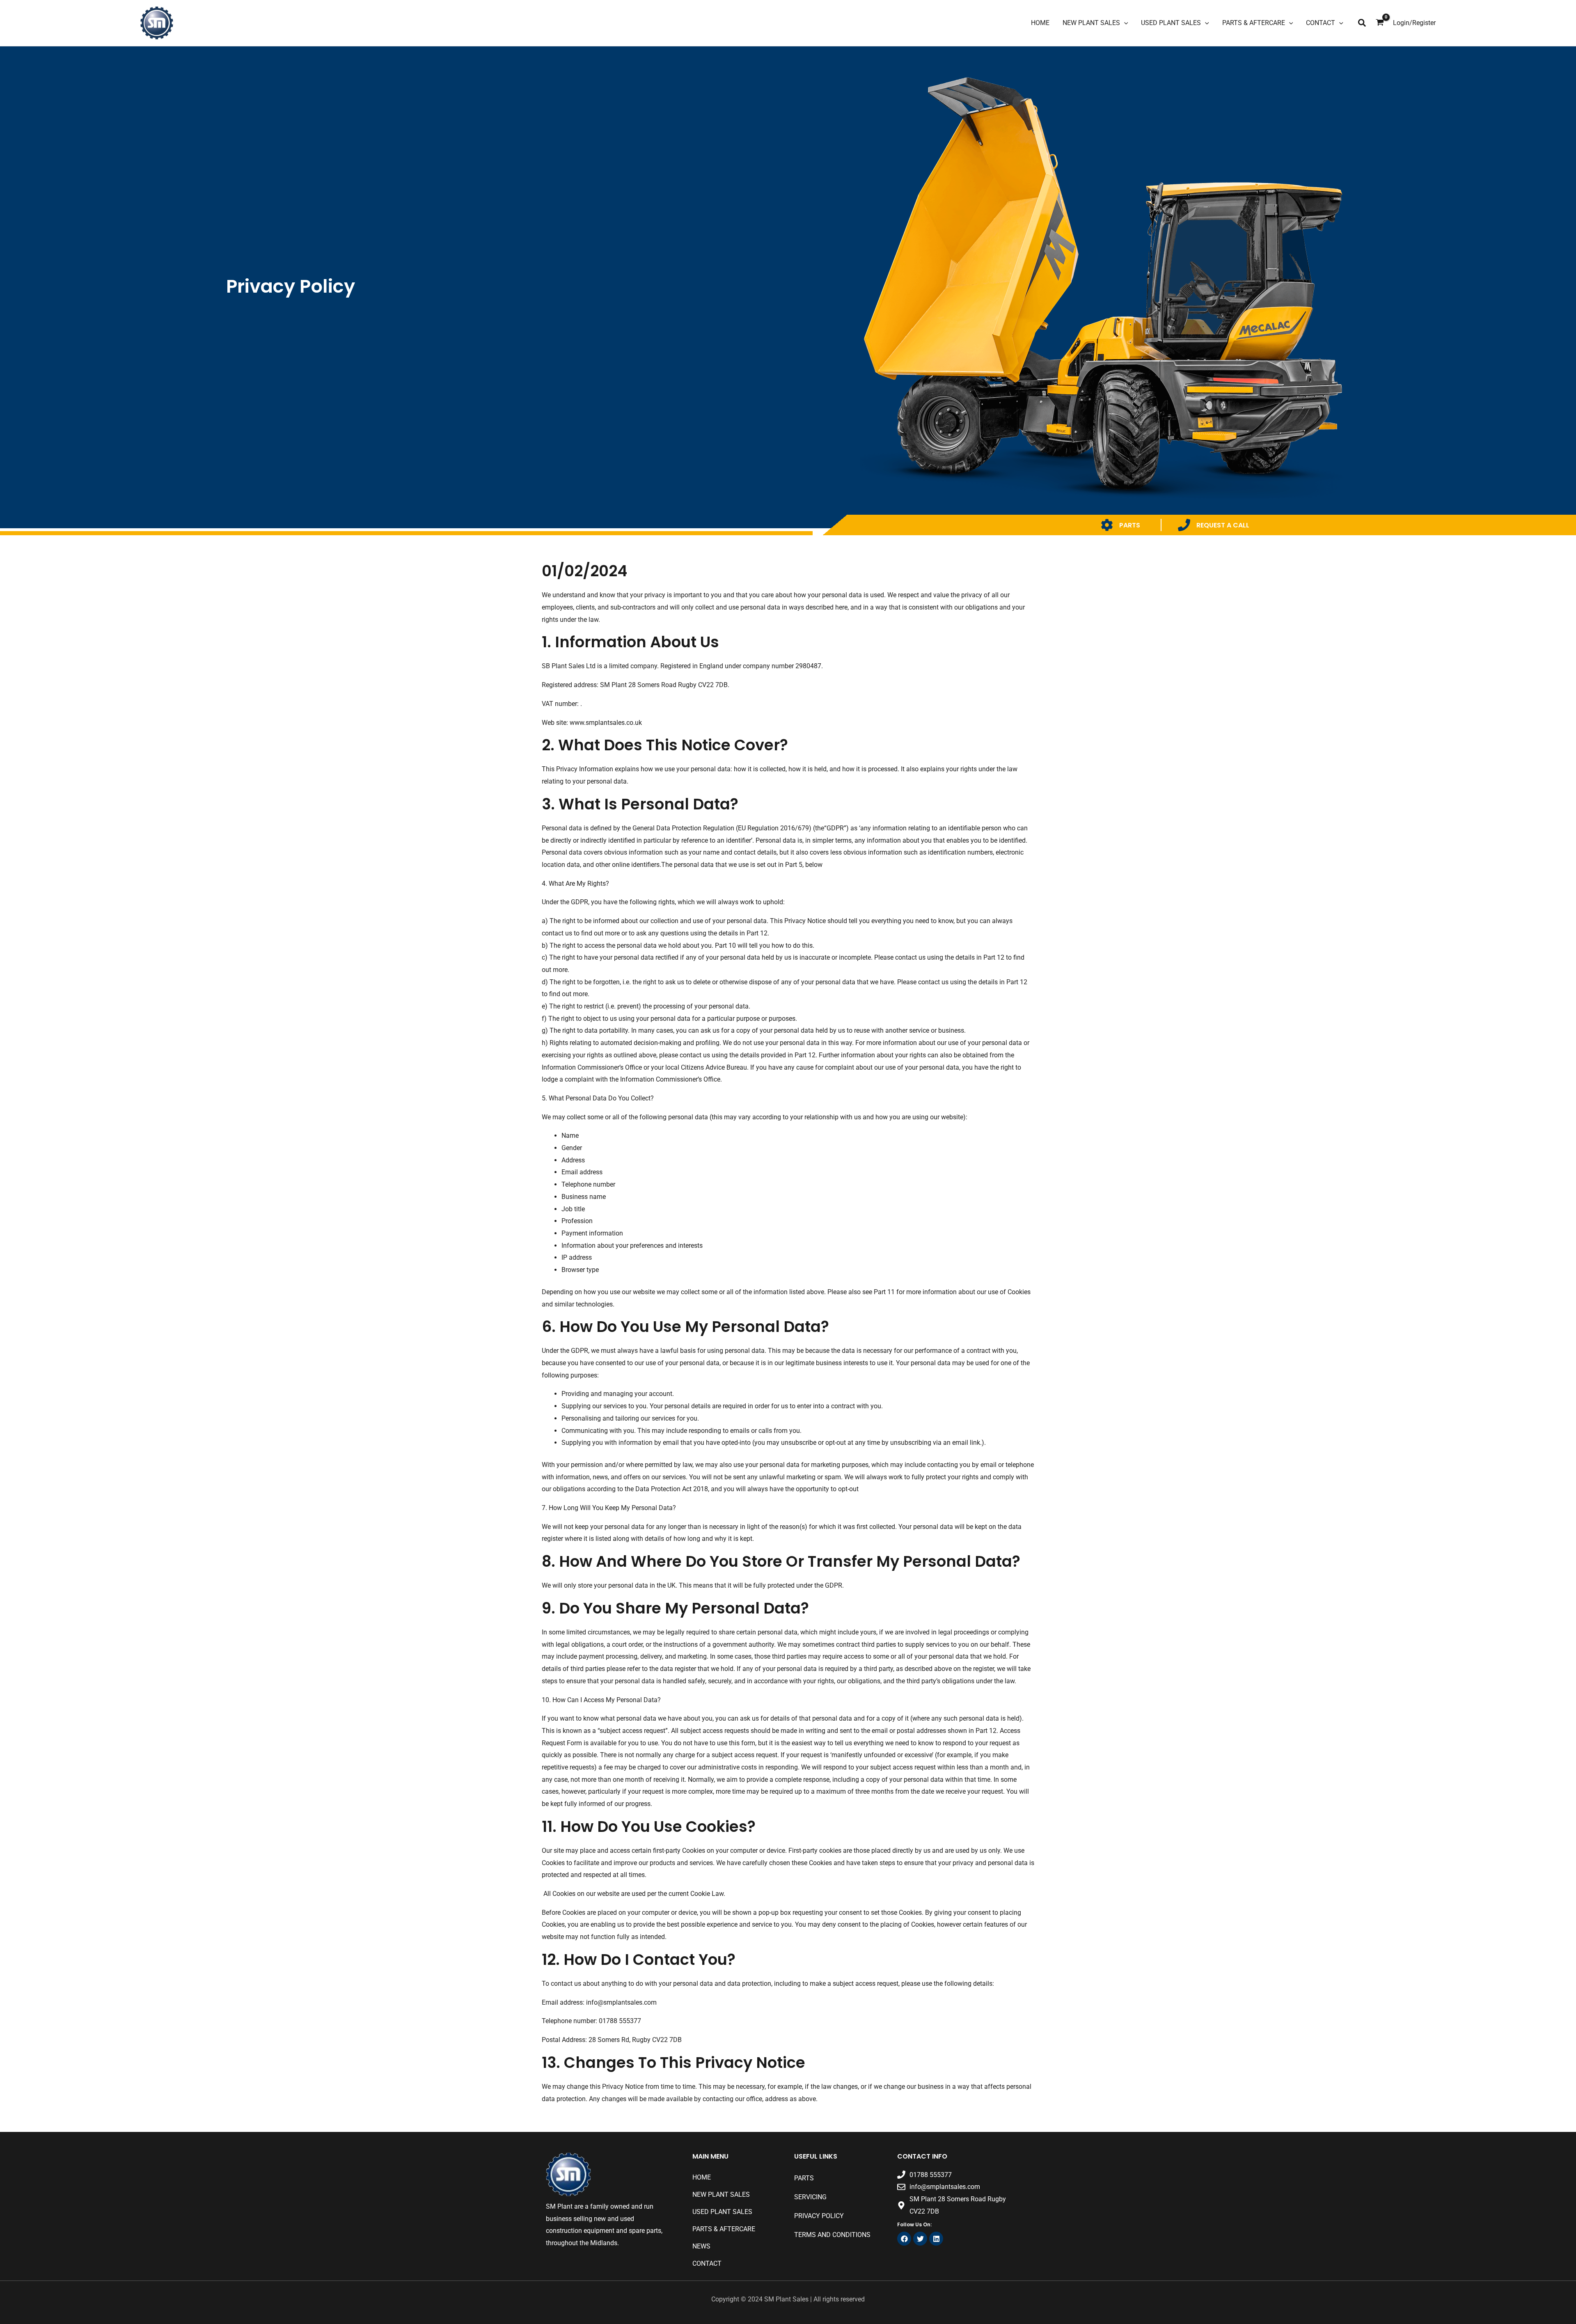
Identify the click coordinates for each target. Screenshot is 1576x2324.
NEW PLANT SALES (721, 2195)
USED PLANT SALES (722, 2212)
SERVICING (810, 2197)
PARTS (1130, 525)
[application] (1124, 23)
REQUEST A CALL (1223, 525)
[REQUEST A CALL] (1184, 525)
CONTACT (707, 2263)
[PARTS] (1107, 525)
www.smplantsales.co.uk (606, 723)
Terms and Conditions (832, 2235)
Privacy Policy (819, 2216)
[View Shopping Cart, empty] (1380, 23)
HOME (702, 2177)
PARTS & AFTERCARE (724, 2229)
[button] (1362, 23)
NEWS (701, 2246)
